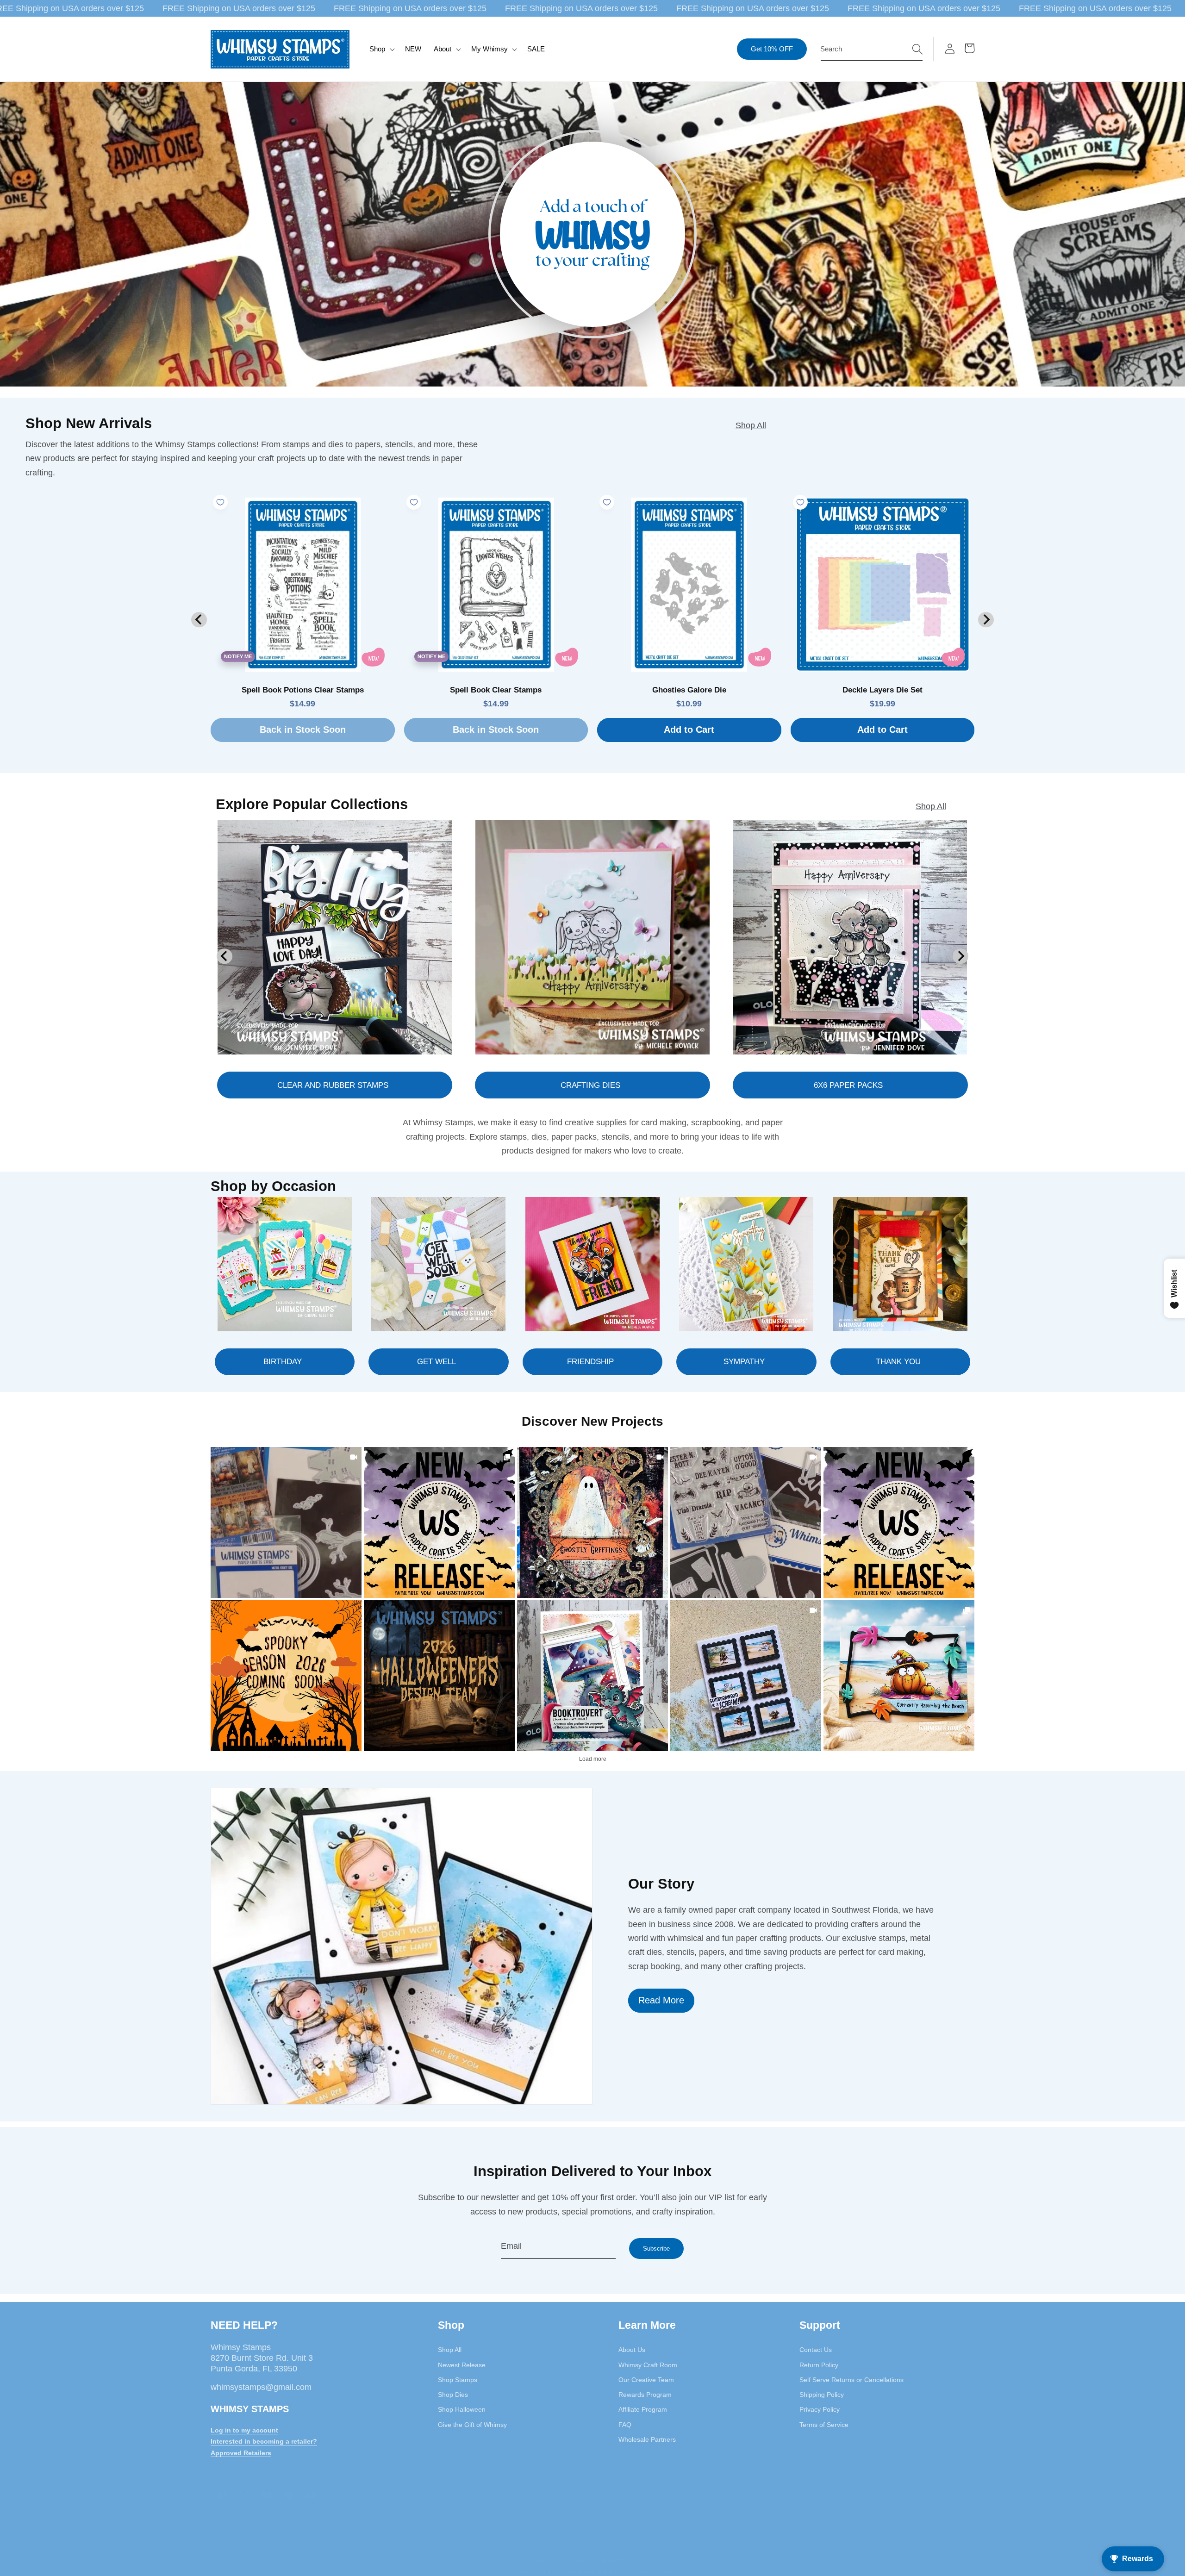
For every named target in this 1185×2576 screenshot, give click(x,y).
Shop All (751, 425)
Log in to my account (244, 2430)
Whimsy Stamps (573, 2560)
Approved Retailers (241, 2453)
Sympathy (744, 1361)
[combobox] (872, 49)
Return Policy (819, 2364)
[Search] (917, 49)
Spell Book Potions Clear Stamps (303, 690)
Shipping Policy (822, 2395)
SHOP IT (592, 1675)
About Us (632, 2350)
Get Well (437, 1361)
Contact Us (816, 2350)
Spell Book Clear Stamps (496, 690)
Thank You (898, 1361)
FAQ (625, 2424)
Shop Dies (453, 2395)
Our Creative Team (646, 2380)
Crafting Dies (590, 1085)
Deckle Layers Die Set (883, 690)
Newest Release (462, 2364)
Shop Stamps (458, 2380)
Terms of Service (824, 2424)
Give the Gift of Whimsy (472, 2424)
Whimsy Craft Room (648, 2364)
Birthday (283, 1361)
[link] (286, 1522)
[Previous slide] (199, 620)
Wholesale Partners (647, 2439)
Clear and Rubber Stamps (333, 1085)
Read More (661, 2000)
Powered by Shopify (534, 2571)
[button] (381, 49)
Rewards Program (645, 2395)
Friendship (590, 1361)
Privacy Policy (820, 2409)
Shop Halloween (462, 2409)
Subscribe (656, 2249)
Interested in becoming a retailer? (264, 2441)
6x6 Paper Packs (848, 1085)
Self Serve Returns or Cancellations (851, 2380)
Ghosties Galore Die (689, 690)
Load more (593, 1759)
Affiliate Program (643, 2409)
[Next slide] (986, 620)
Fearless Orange (656, 2571)
